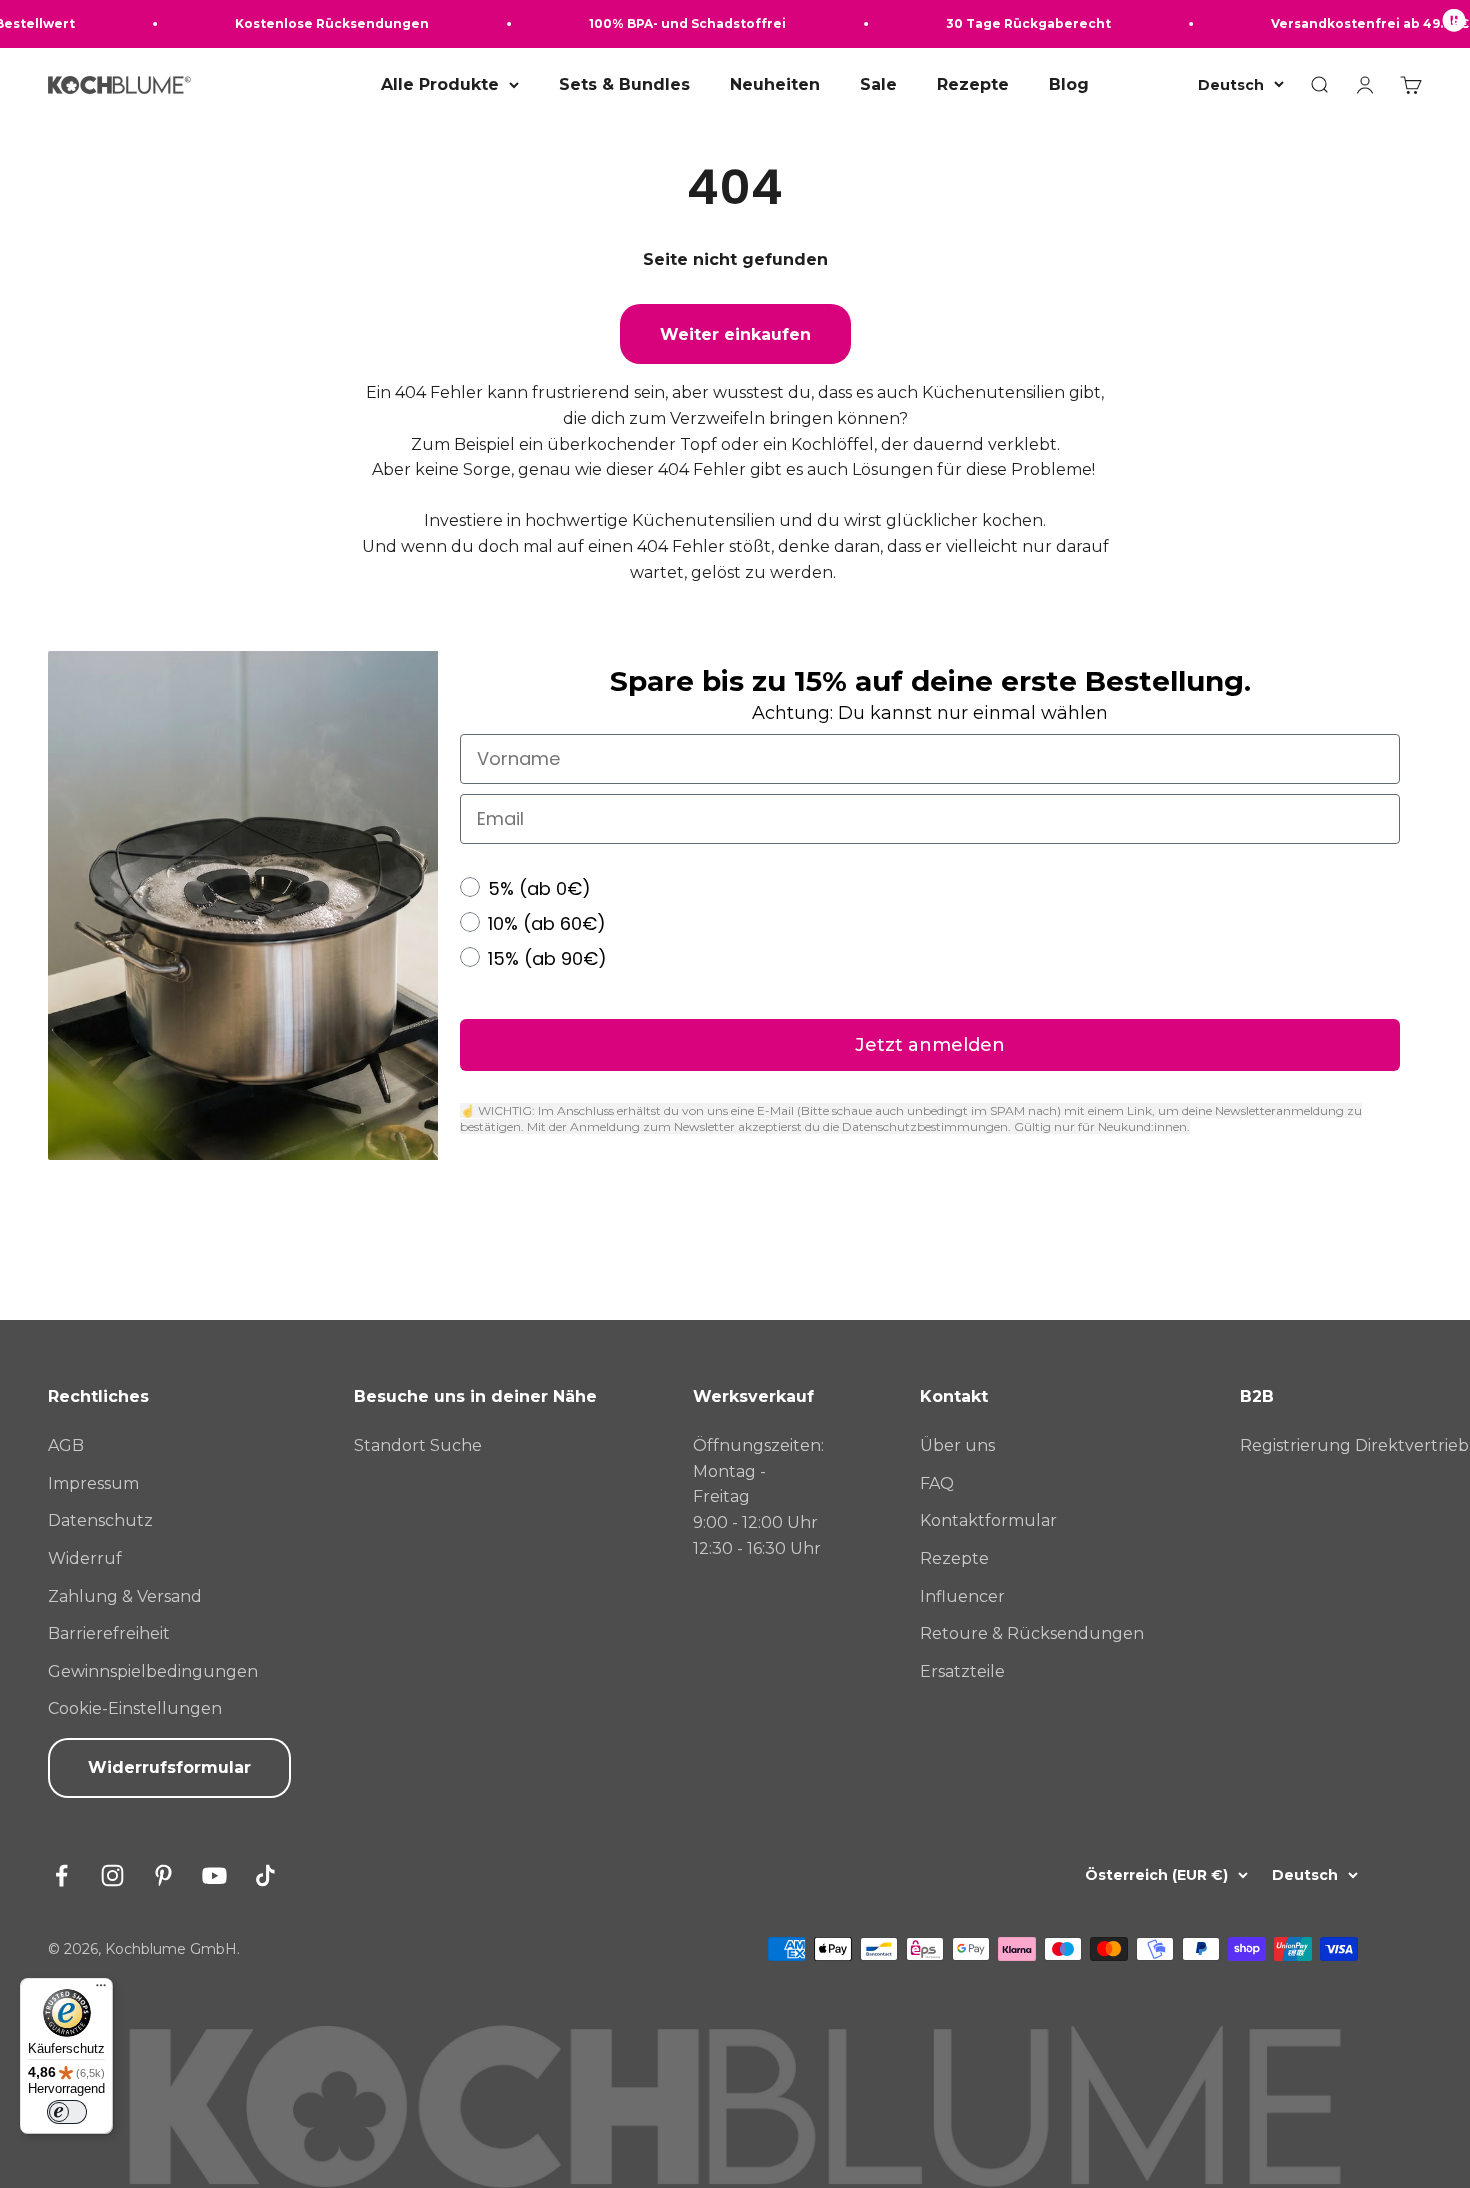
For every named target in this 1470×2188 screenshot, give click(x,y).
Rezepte (973, 84)
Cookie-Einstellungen (135, 1708)
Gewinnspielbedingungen (153, 1671)
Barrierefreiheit (109, 1633)
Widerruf (85, 1558)
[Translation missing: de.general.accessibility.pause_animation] (1454, 24)
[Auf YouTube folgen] (214, 1875)
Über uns (957, 1445)
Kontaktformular (988, 1520)
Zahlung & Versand (125, 1596)
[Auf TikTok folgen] (265, 1875)
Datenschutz (100, 1520)
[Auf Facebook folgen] (61, 1875)
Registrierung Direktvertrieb (1354, 1445)
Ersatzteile (962, 1671)
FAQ (937, 1483)
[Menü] (101, 1990)
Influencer (962, 1596)
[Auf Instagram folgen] (112, 1875)
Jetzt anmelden (930, 1045)
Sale (878, 84)
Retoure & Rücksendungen (1032, 1633)
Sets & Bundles (624, 84)
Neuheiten (775, 84)
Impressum (93, 1483)
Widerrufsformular (169, 1767)
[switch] (67, 2112)
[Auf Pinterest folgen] (163, 1875)
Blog (1069, 84)
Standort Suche (418, 1445)
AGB (66, 1445)
